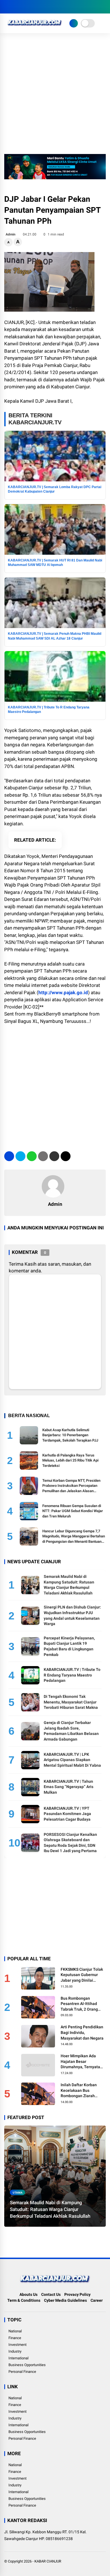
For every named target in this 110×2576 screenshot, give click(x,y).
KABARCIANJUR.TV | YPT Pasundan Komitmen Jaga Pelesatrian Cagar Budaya (67, 1814)
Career (97, 2300)
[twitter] (16, 7)
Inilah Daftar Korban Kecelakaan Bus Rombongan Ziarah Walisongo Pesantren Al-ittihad (83, 2091)
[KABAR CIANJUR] (35, 28)
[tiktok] (41, 7)
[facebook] (7, 7)
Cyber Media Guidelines (65, 2300)
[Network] (74, 23)
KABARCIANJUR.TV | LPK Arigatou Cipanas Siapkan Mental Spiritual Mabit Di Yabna (72, 1760)
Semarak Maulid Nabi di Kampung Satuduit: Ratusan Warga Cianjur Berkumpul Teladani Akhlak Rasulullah (50, 2209)
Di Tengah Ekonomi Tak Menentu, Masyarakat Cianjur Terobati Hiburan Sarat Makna (71, 1702)
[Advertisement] (55, 96)
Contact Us (51, 2294)
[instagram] (24, 7)
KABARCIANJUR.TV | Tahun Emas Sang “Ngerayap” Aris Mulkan (69, 1787)
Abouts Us (28, 2294)
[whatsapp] (32, 1156)
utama (18, 2192)
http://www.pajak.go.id (63, 993)
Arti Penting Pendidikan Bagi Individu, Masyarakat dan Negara (82, 2032)
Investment (17, 2345)
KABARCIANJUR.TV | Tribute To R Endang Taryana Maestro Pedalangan (72, 1675)
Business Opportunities (27, 2365)
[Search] (104, 7)
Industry (15, 2351)
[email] (54, 1156)
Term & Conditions (24, 2300)
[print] (43, 1156)
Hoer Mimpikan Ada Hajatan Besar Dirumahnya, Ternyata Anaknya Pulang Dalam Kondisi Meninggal (81, 2062)
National (15, 2331)
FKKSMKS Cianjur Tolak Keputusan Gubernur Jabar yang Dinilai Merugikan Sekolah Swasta (82, 1975)
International (18, 2358)
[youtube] (32, 7)
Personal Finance (22, 2372)
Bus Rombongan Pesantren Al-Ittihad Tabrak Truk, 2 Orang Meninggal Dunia (79, 2004)
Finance (15, 2338)
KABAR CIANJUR (48, 2561)
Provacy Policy (77, 2294)
